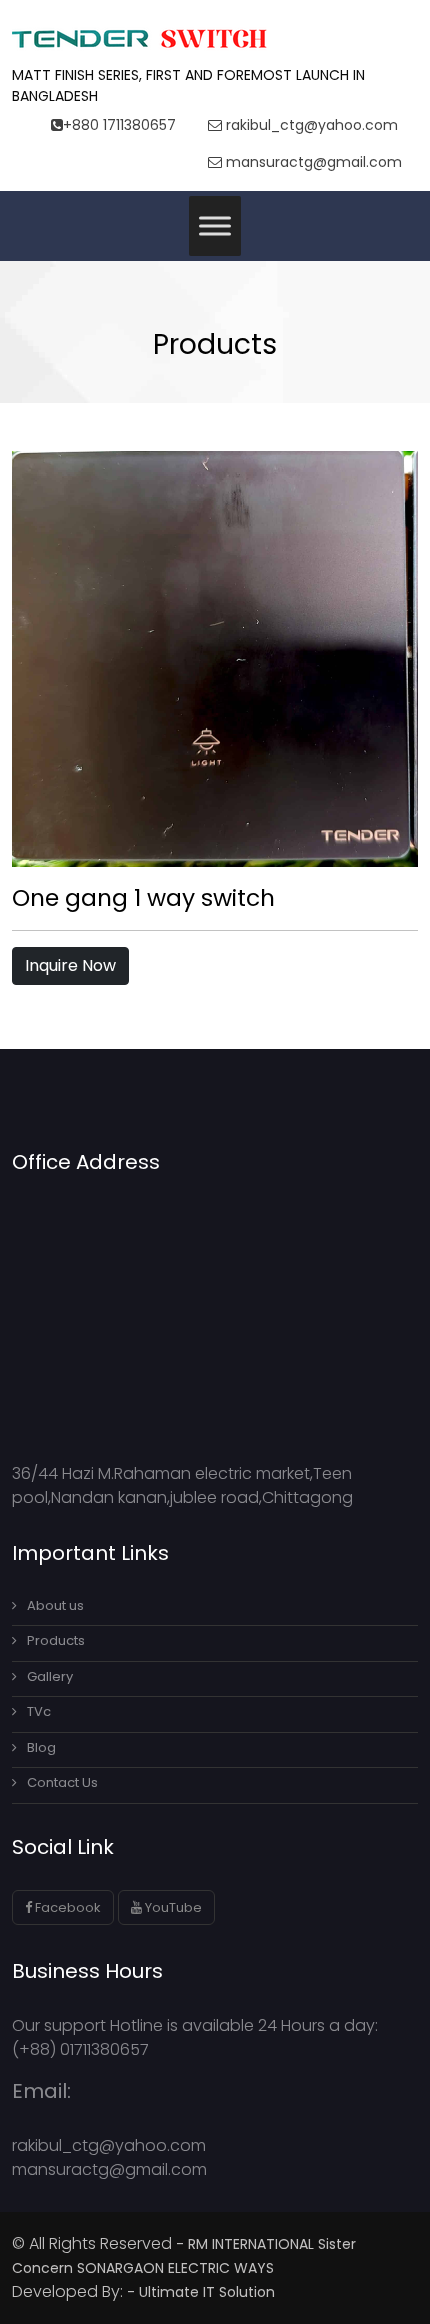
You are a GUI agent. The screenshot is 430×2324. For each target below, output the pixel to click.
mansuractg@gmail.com (312, 162)
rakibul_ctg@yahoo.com (310, 125)
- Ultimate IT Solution (203, 2292)
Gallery (50, 1676)
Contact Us (62, 1782)
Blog (41, 1747)
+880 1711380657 (119, 125)
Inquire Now (70, 965)
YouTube (172, 1907)
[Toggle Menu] (215, 225)
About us (55, 1605)
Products (56, 1640)
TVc (39, 1711)
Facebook (66, 1907)
